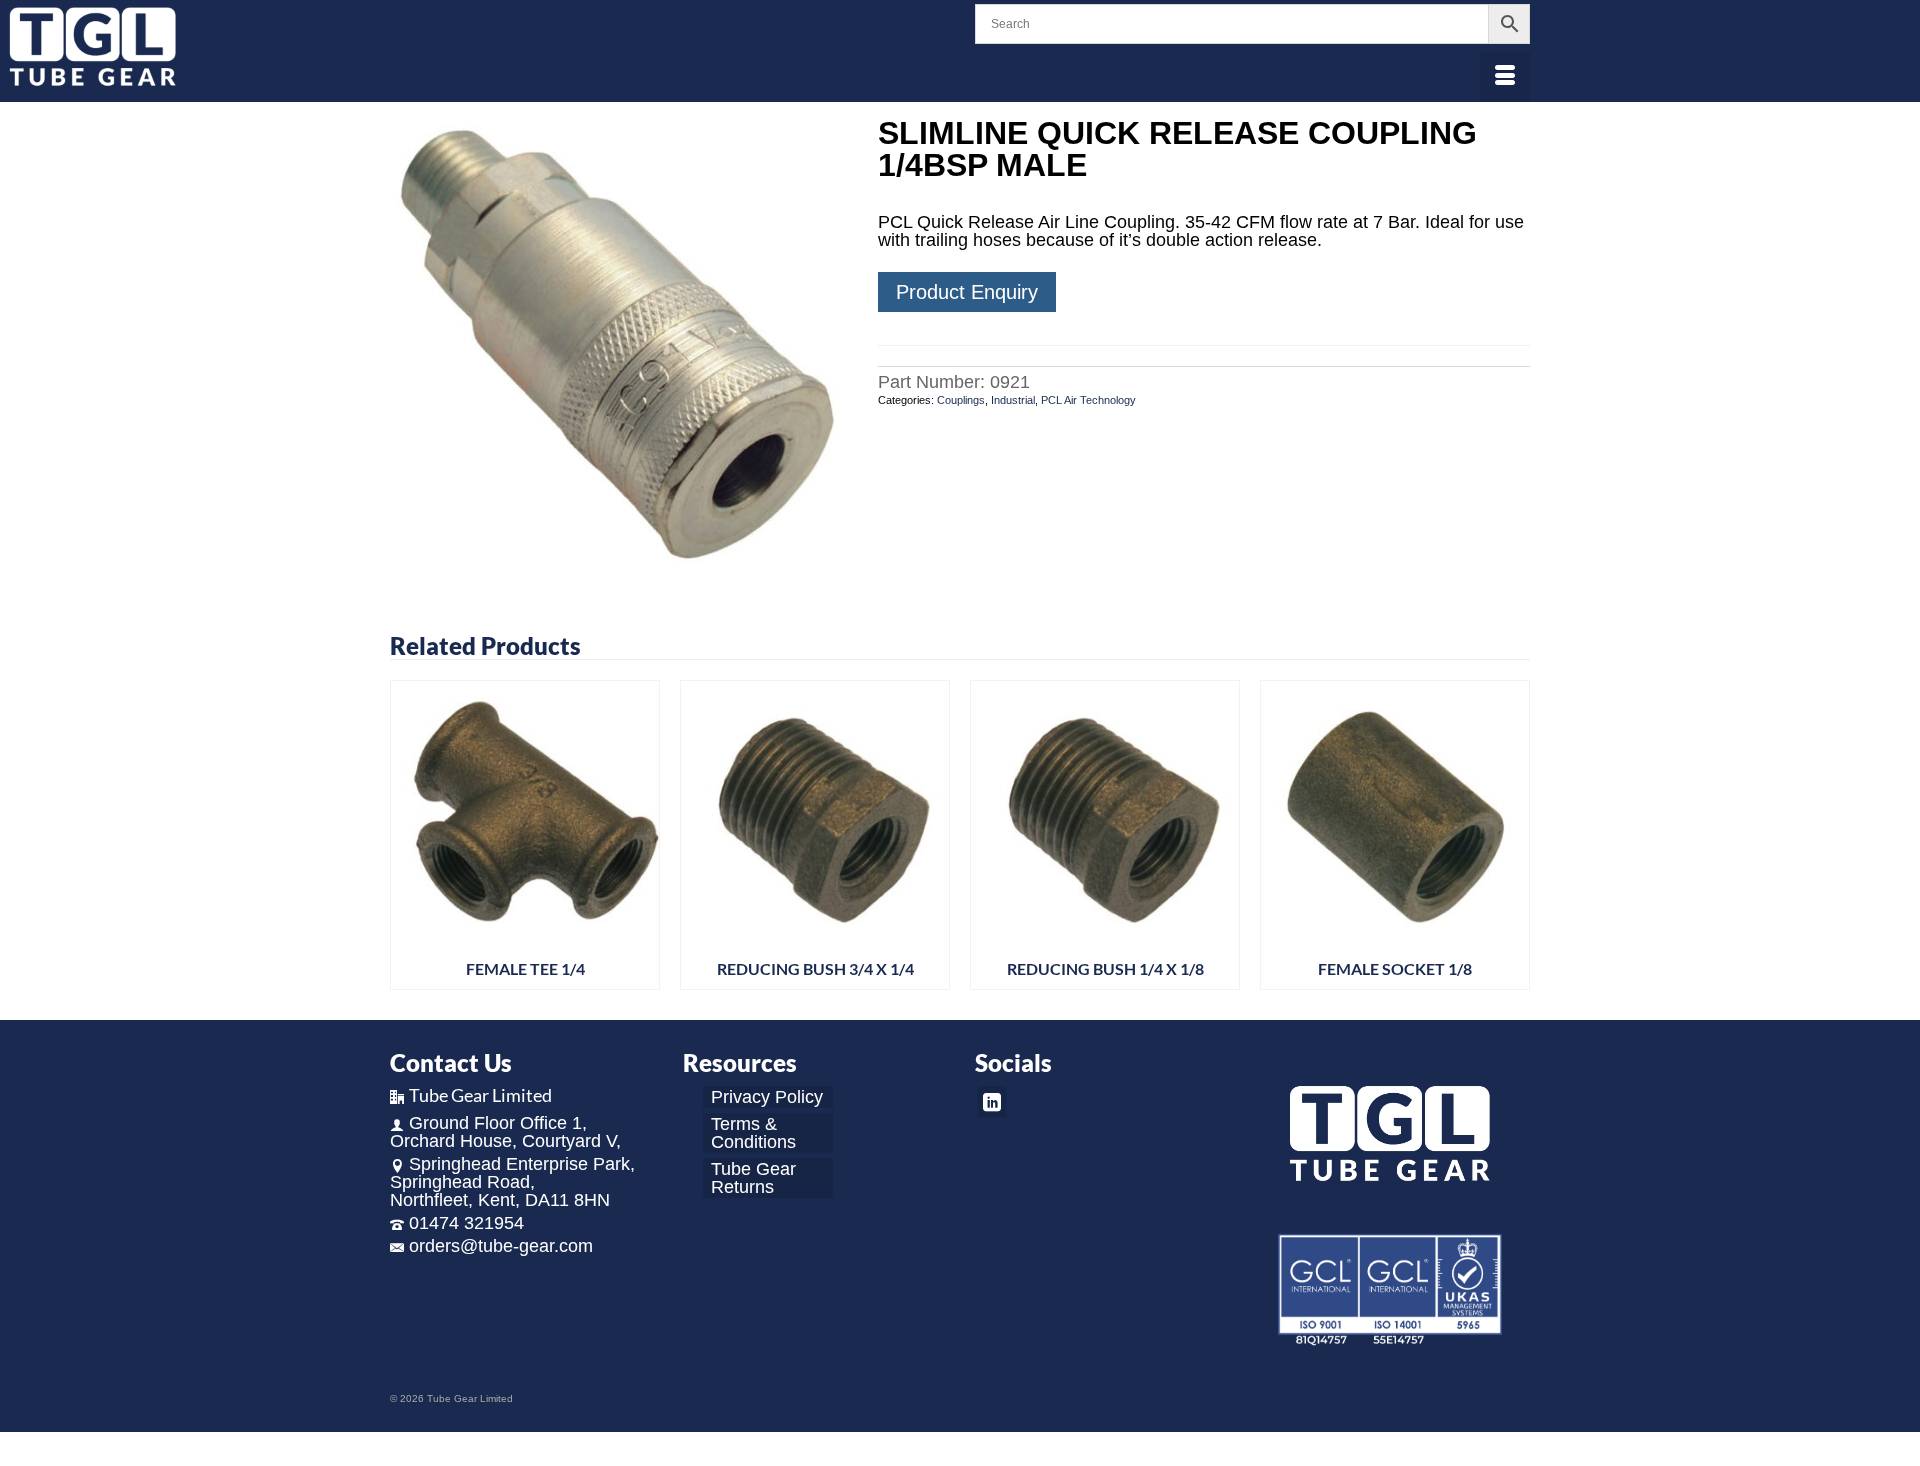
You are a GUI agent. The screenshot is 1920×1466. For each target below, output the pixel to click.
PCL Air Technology (1088, 400)
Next (1512, 835)
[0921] (619, 344)
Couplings (961, 400)
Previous (407, 835)
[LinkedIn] (992, 1101)
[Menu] (1505, 77)
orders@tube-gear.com (501, 1246)
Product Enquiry (967, 292)
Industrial (1013, 400)
